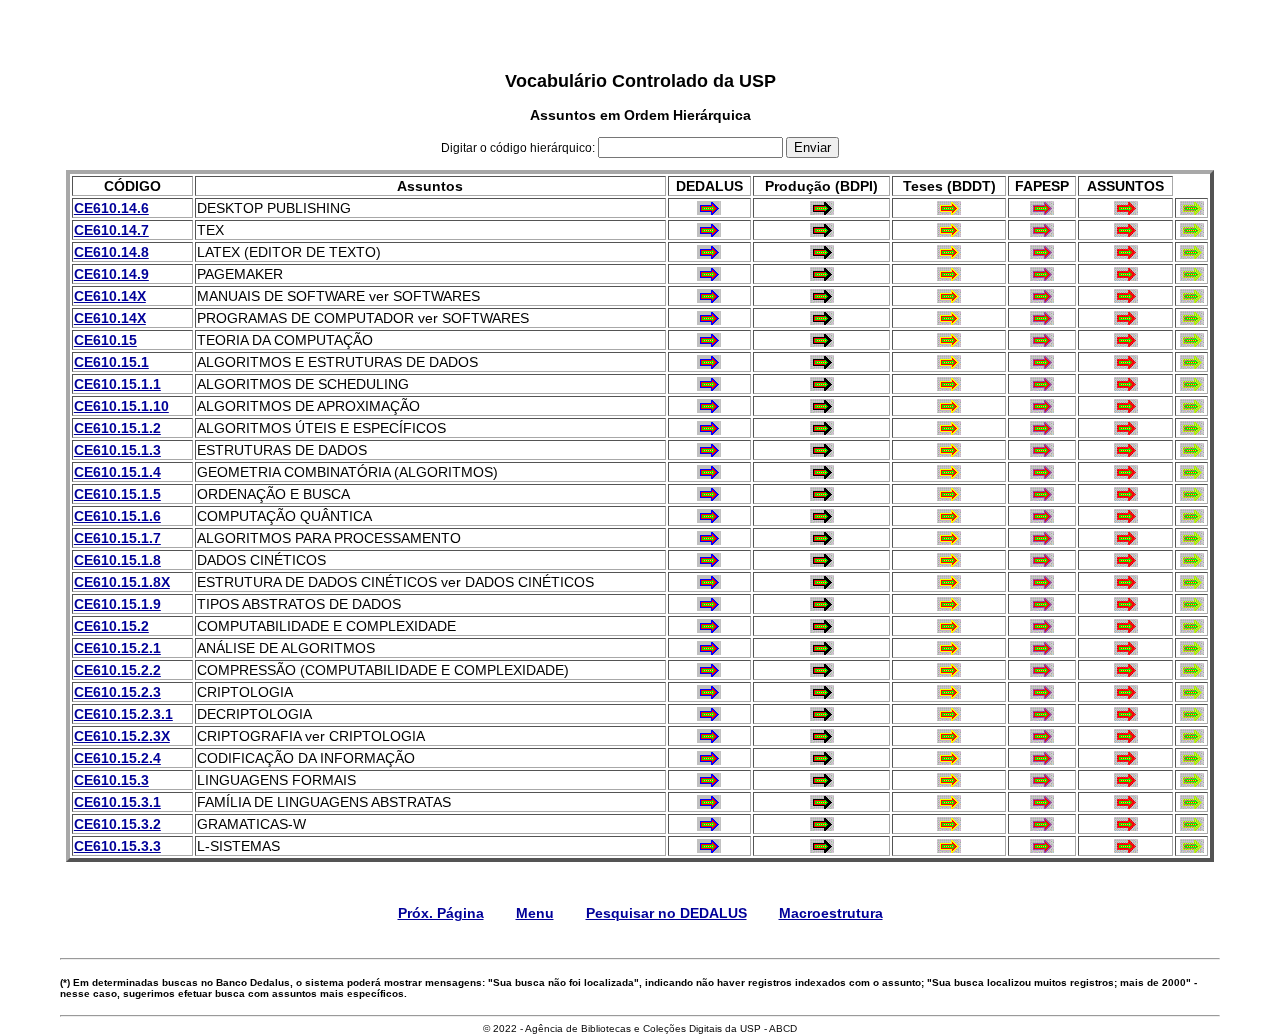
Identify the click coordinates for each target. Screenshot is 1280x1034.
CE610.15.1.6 (117, 516)
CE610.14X (110, 296)
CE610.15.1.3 (117, 450)
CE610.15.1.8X (122, 582)
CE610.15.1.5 (117, 494)
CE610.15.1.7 (117, 538)
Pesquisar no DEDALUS (666, 913)
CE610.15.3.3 (117, 846)
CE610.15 (105, 340)
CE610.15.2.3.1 (123, 714)
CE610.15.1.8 (117, 560)
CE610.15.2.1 (117, 648)
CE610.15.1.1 (117, 384)
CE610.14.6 (111, 208)
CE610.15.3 (111, 780)
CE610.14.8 (111, 252)
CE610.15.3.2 (117, 824)
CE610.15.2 (111, 626)
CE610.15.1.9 (117, 604)
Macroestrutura (831, 913)
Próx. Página (441, 913)
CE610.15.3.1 (117, 802)
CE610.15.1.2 (117, 428)
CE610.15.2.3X (122, 736)
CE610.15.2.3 (117, 692)
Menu (535, 913)
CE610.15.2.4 (117, 758)
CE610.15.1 (111, 362)
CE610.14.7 (111, 230)
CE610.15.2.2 (117, 670)
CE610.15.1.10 (121, 406)
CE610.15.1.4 (117, 472)
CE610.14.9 (111, 274)
